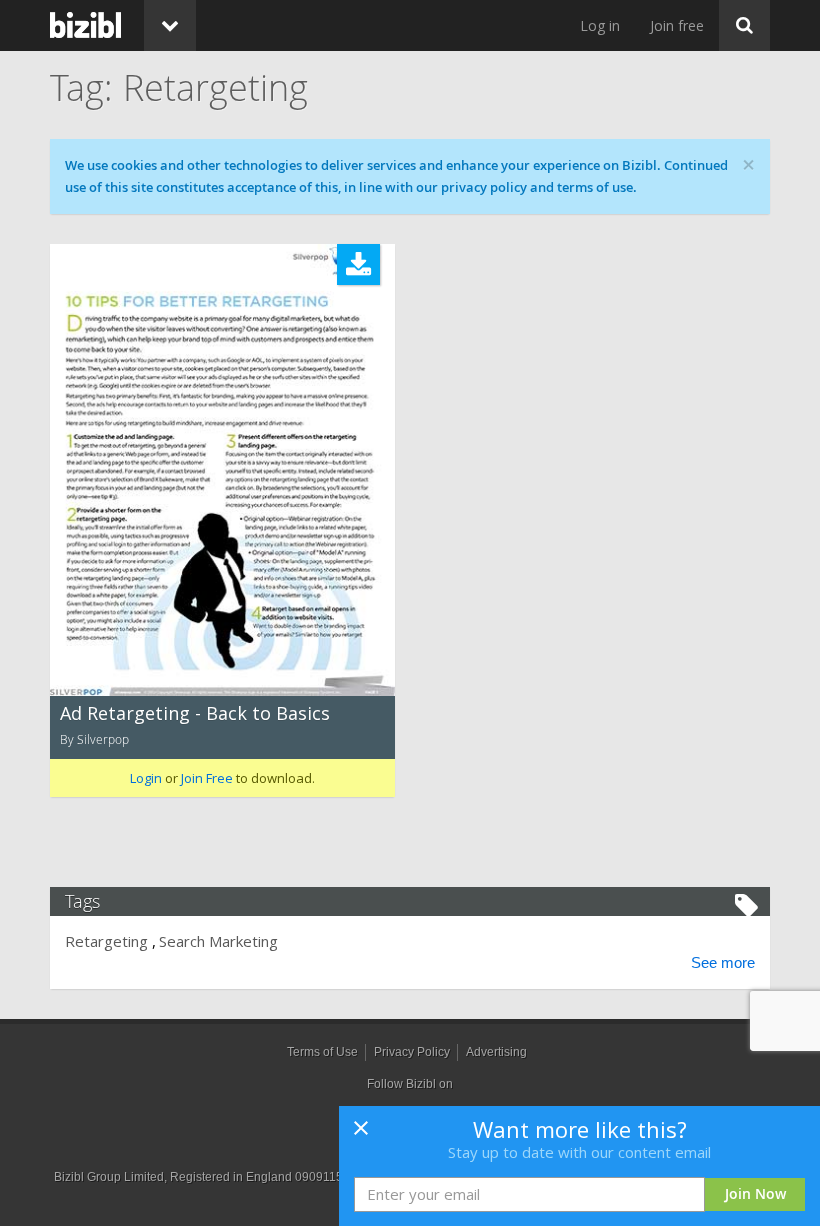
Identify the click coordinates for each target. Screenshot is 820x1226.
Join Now (755, 1193)
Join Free (207, 778)
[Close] (361, 1134)
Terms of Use (322, 1052)
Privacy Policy (412, 1052)
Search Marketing (218, 941)
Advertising (496, 1052)
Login (146, 778)
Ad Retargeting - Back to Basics (195, 713)
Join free (677, 25)
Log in (600, 25)
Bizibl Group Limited (109, 1177)
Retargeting (106, 941)
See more (723, 962)
